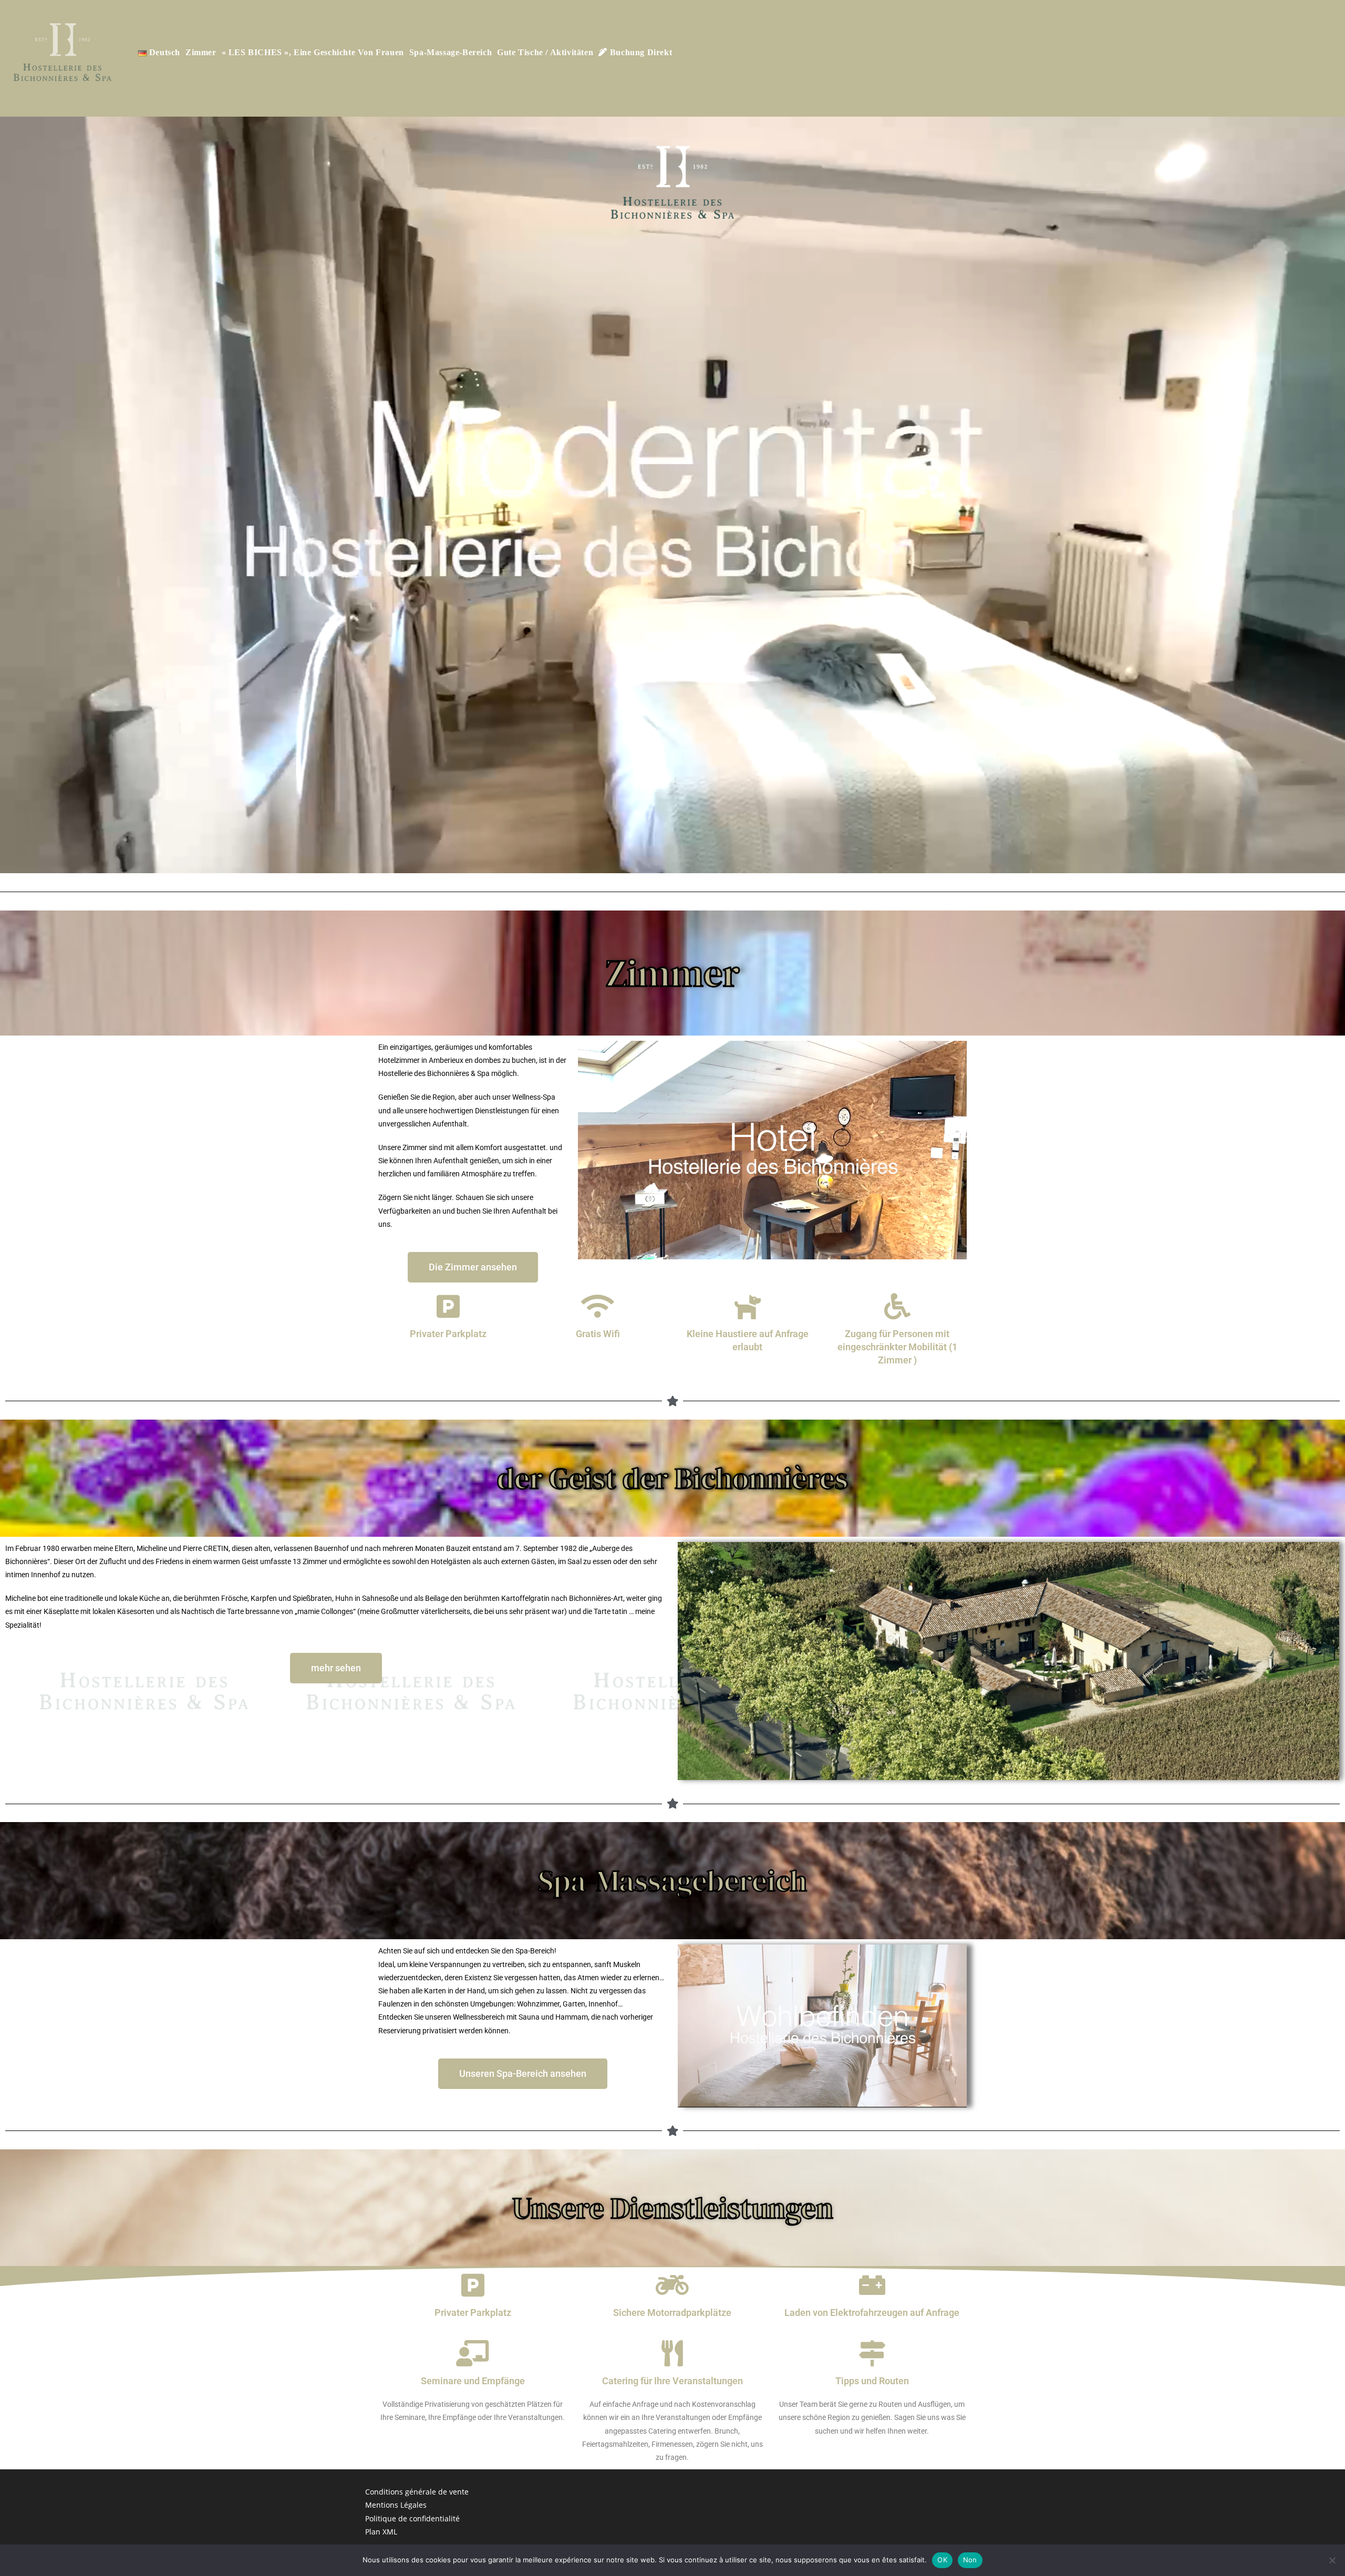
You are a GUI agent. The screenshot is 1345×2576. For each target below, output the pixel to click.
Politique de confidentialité (412, 2518)
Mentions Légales (396, 2505)
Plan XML (381, 2532)
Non (970, 2560)
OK (942, 2560)
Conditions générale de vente (417, 2492)
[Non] (1332, 2560)
